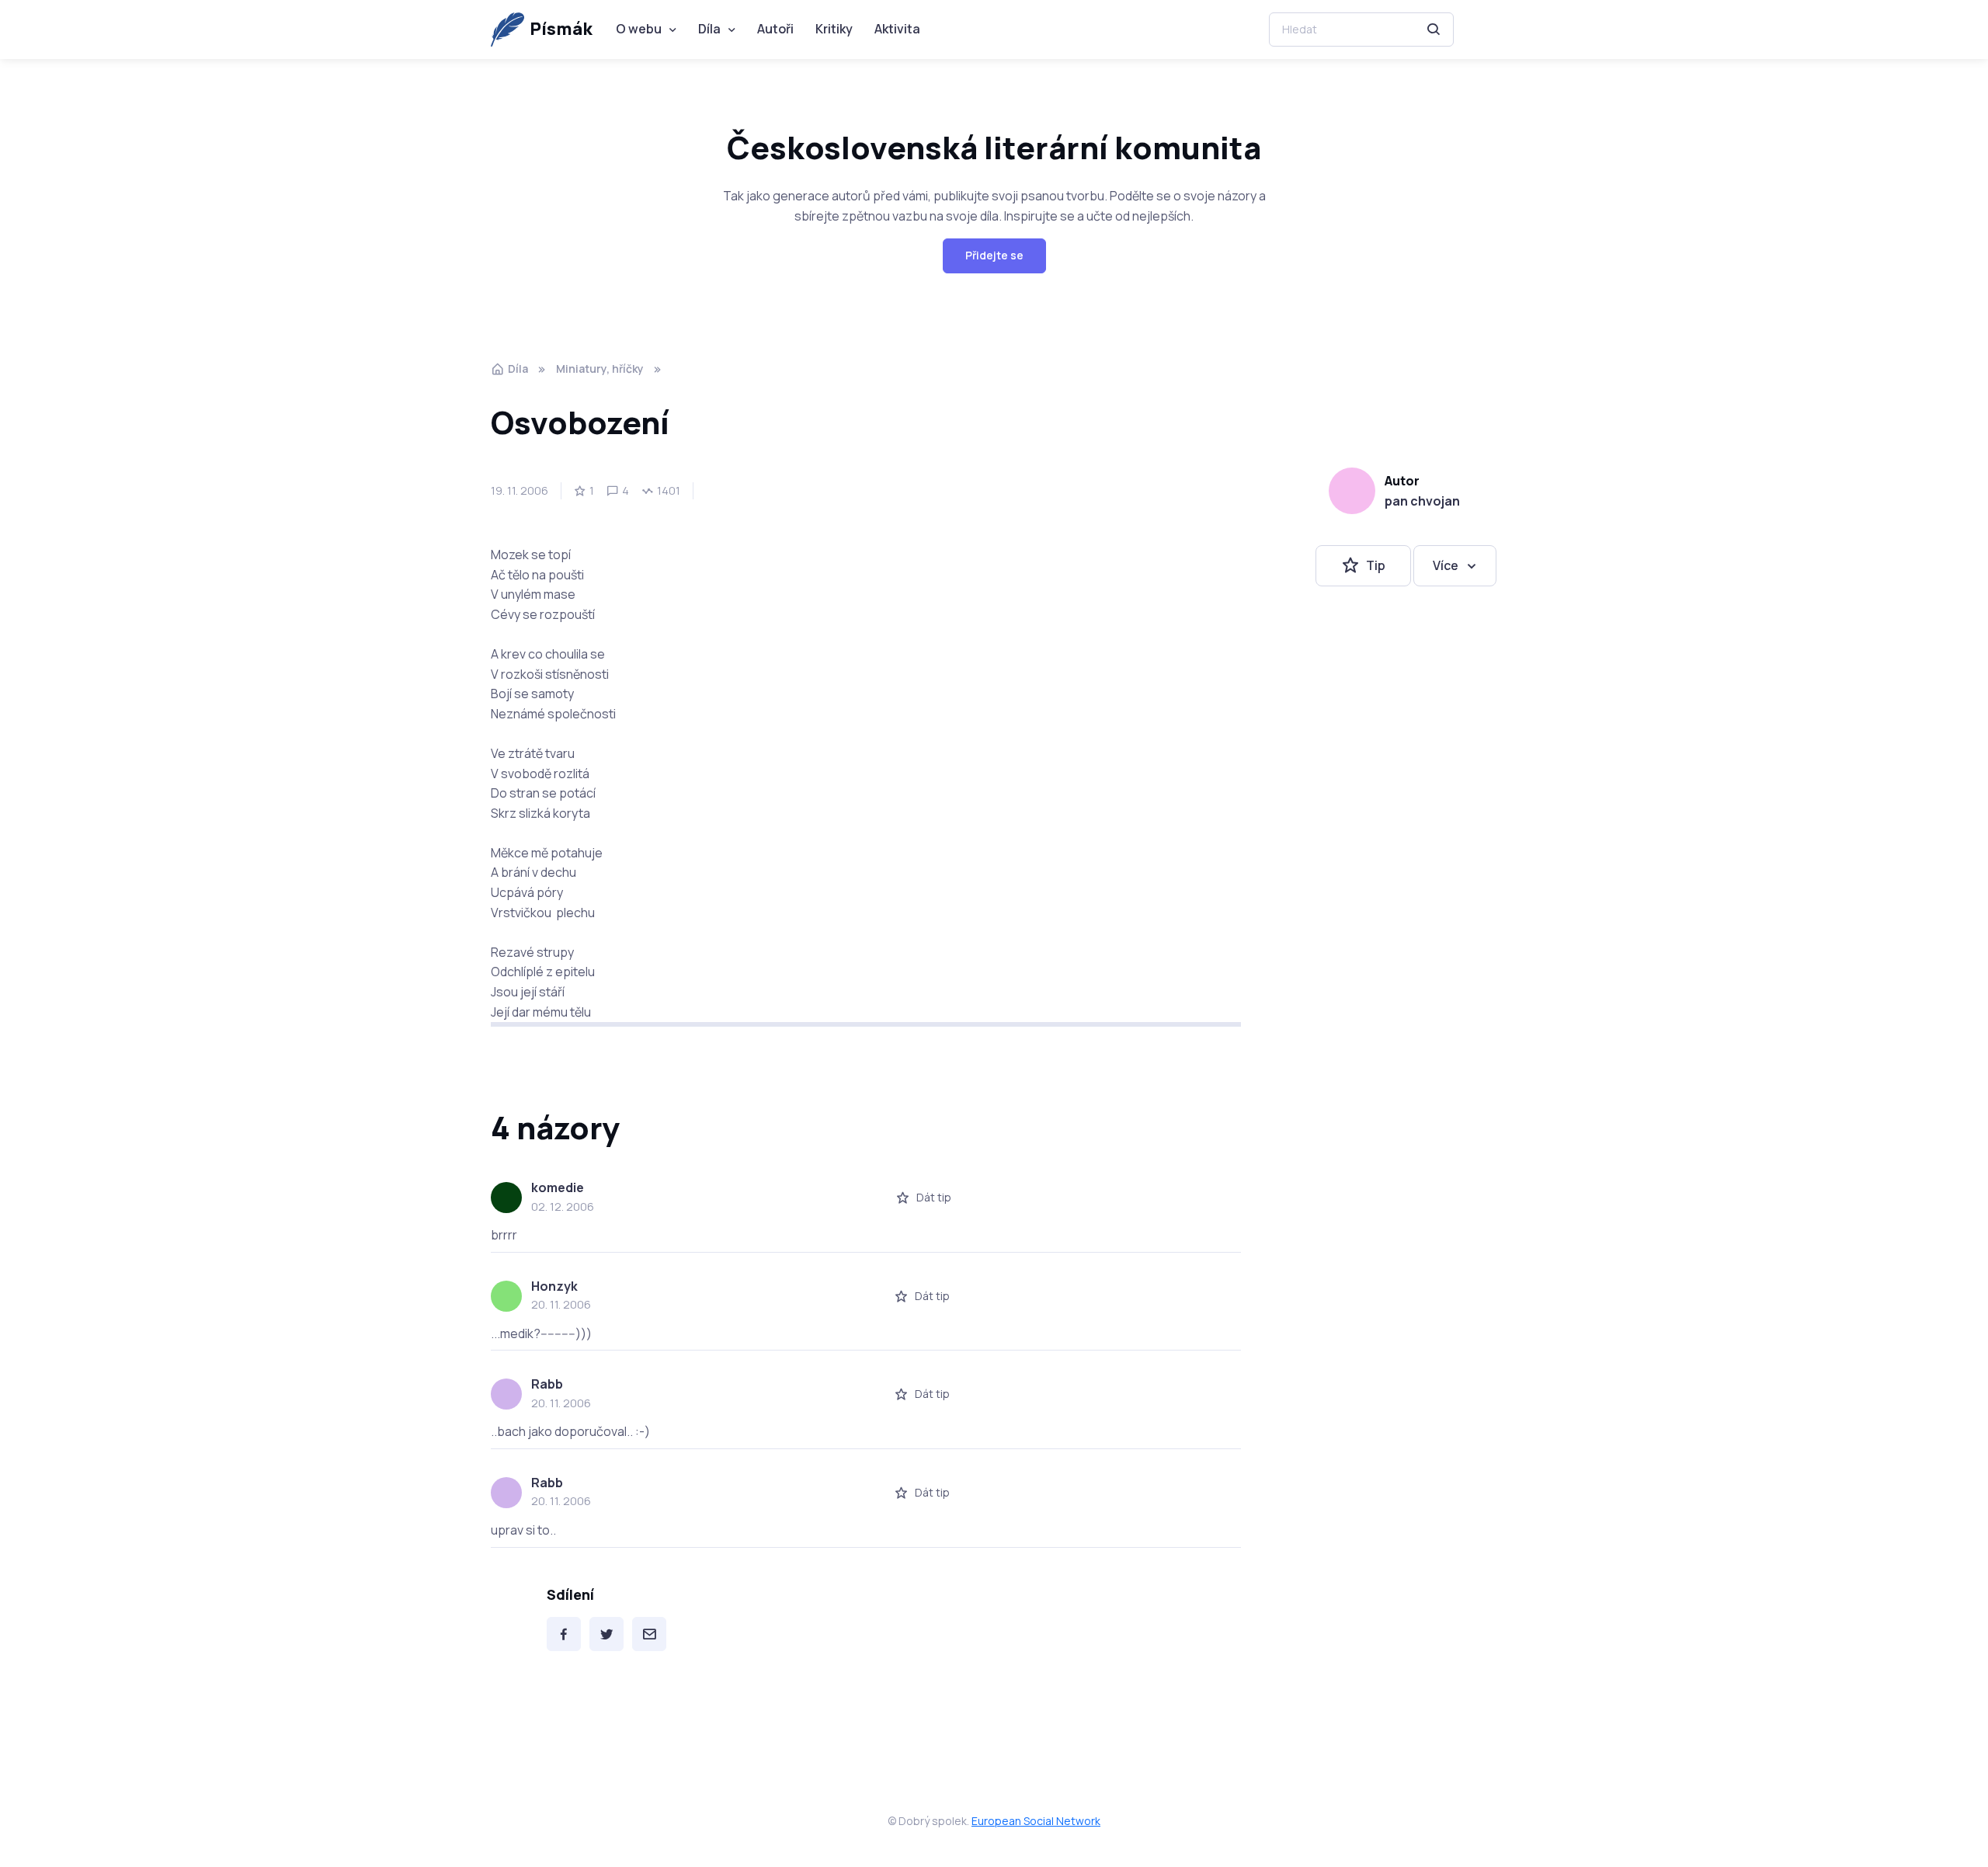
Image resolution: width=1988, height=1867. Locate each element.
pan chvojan (1422, 501)
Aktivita (897, 29)
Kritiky (834, 29)
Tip (1376, 565)
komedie (558, 1187)
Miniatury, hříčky (600, 369)
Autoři (775, 29)
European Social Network (1036, 1821)
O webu (639, 29)
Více (1446, 565)
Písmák (561, 29)
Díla (709, 29)
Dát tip (934, 1197)
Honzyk (554, 1286)
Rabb (547, 1384)
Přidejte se (994, 255)
